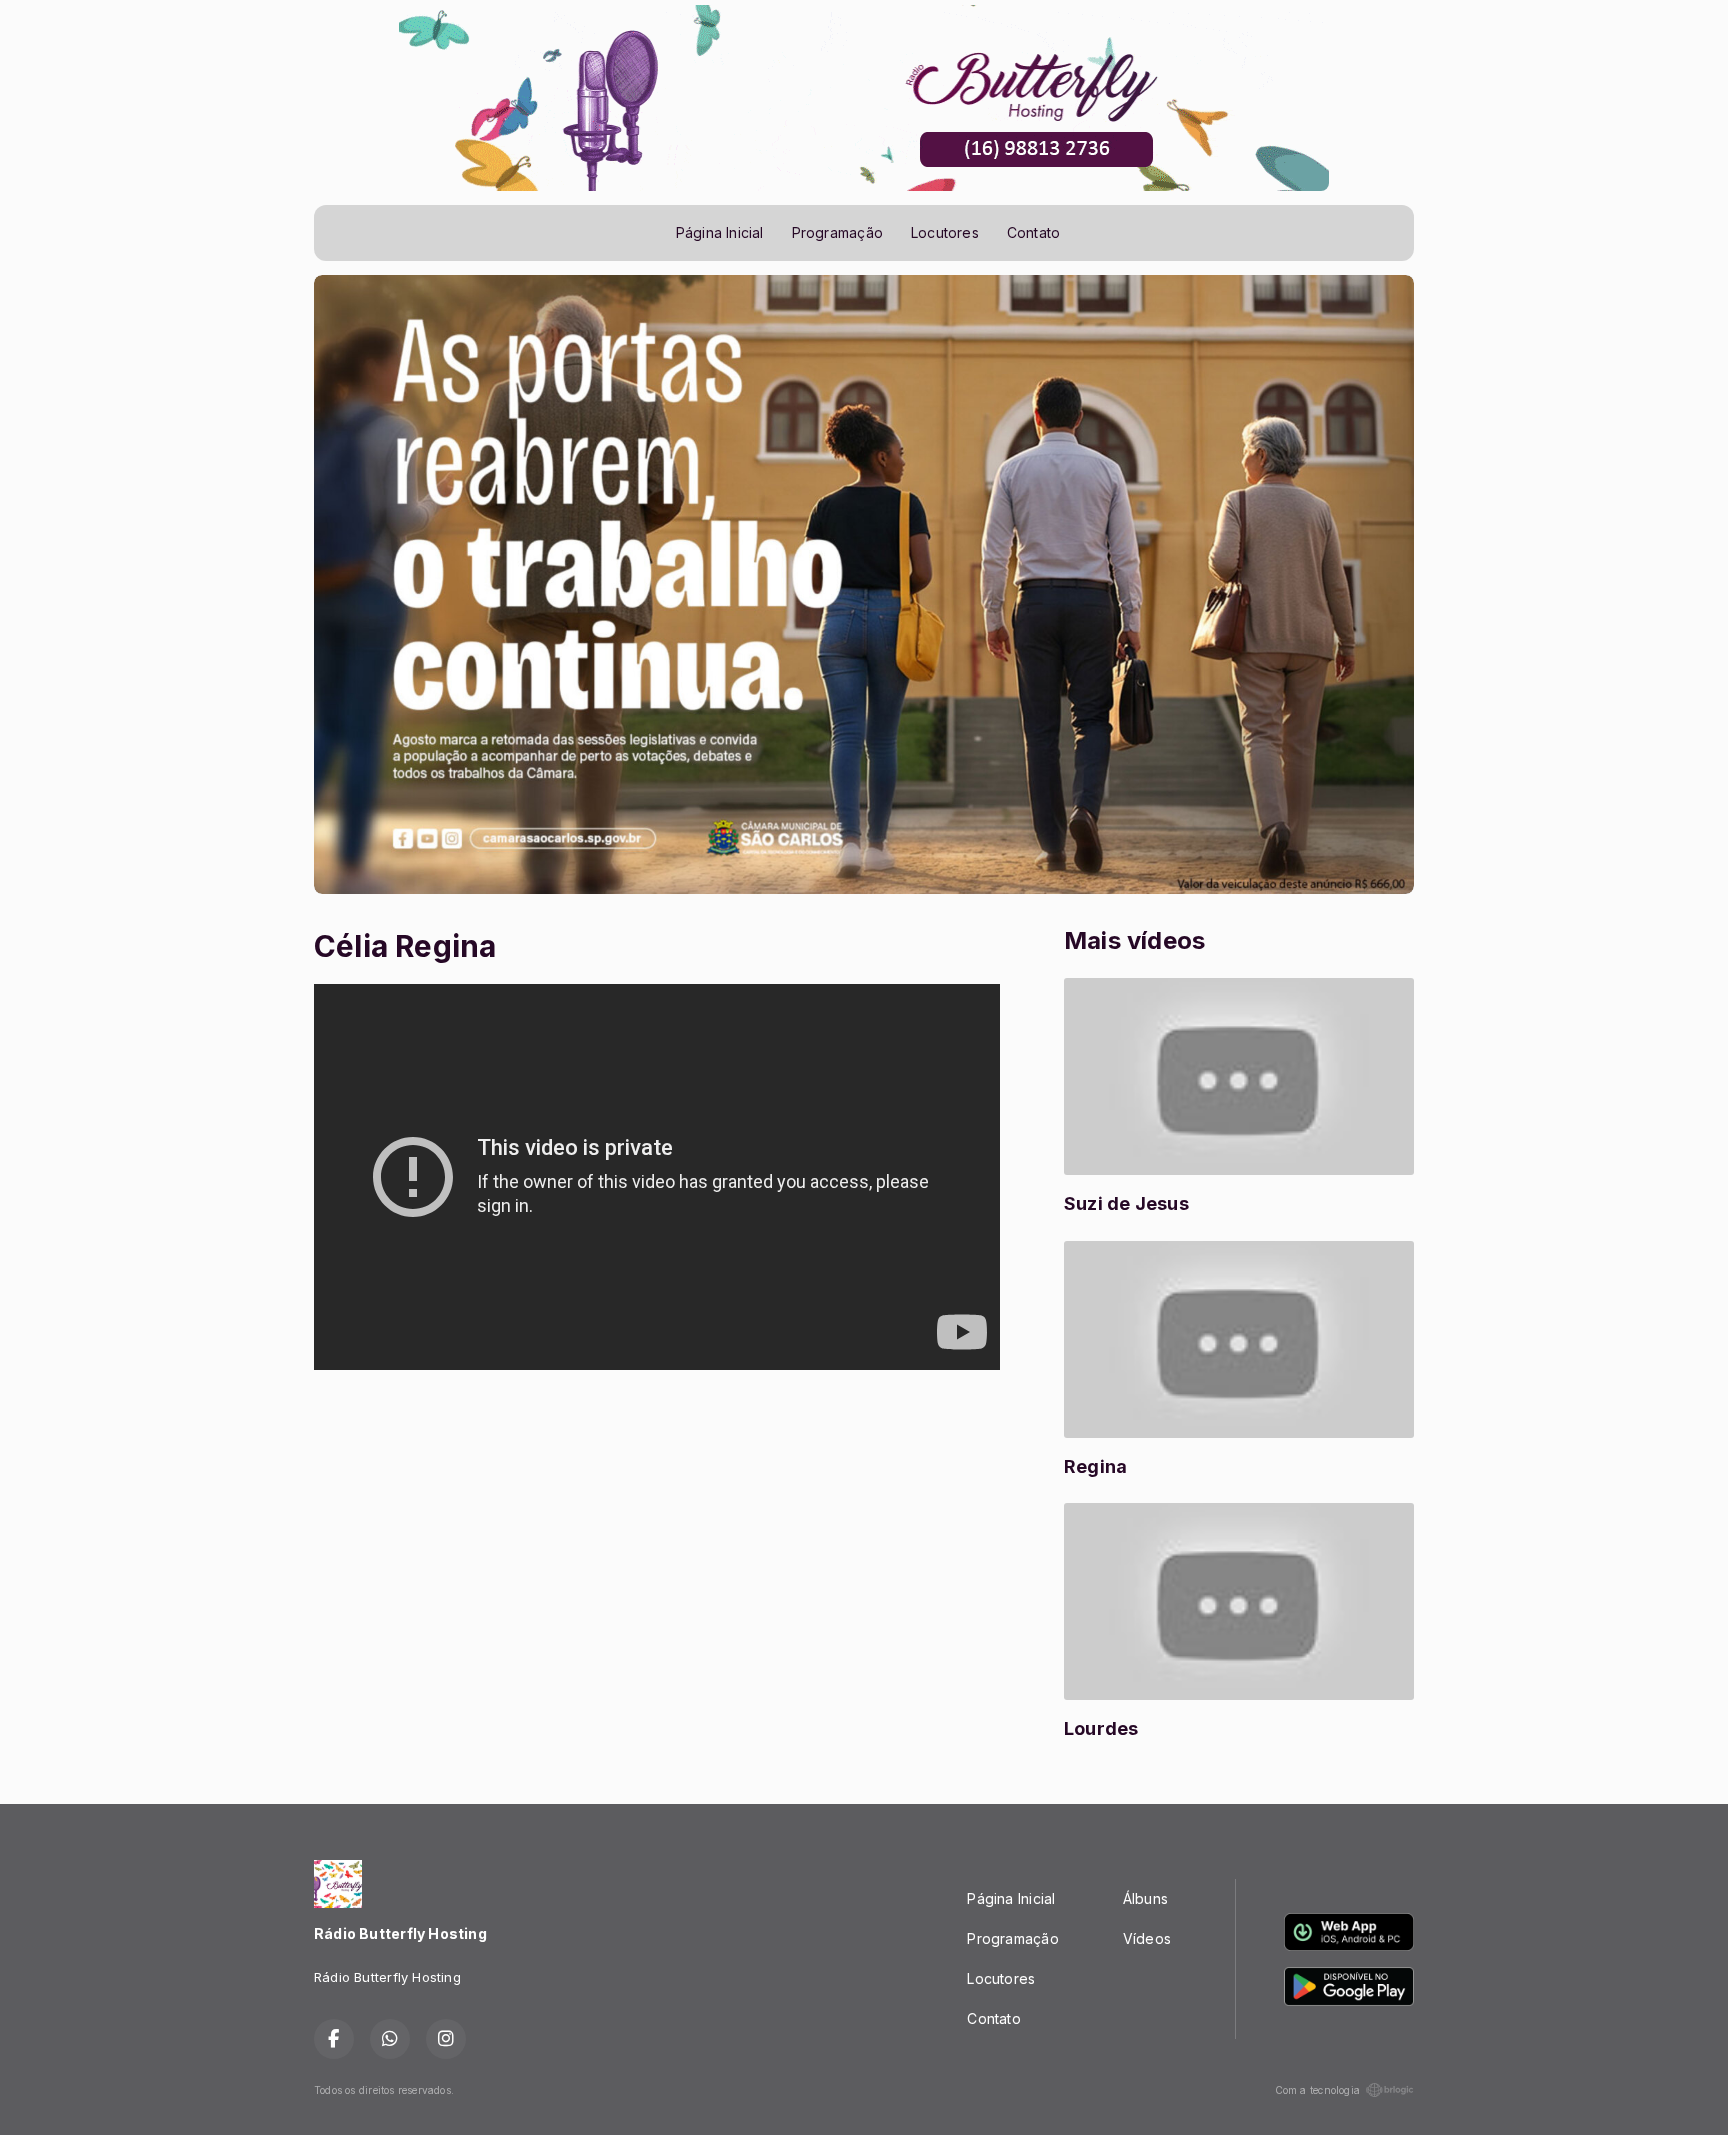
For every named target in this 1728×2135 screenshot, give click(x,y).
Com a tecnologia (1317, 2090)
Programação (837, 232)
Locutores (945, 232)
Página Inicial (720, 232)
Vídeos (1147, 1938)
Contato (1033, 232)
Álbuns (1145, 1898)
